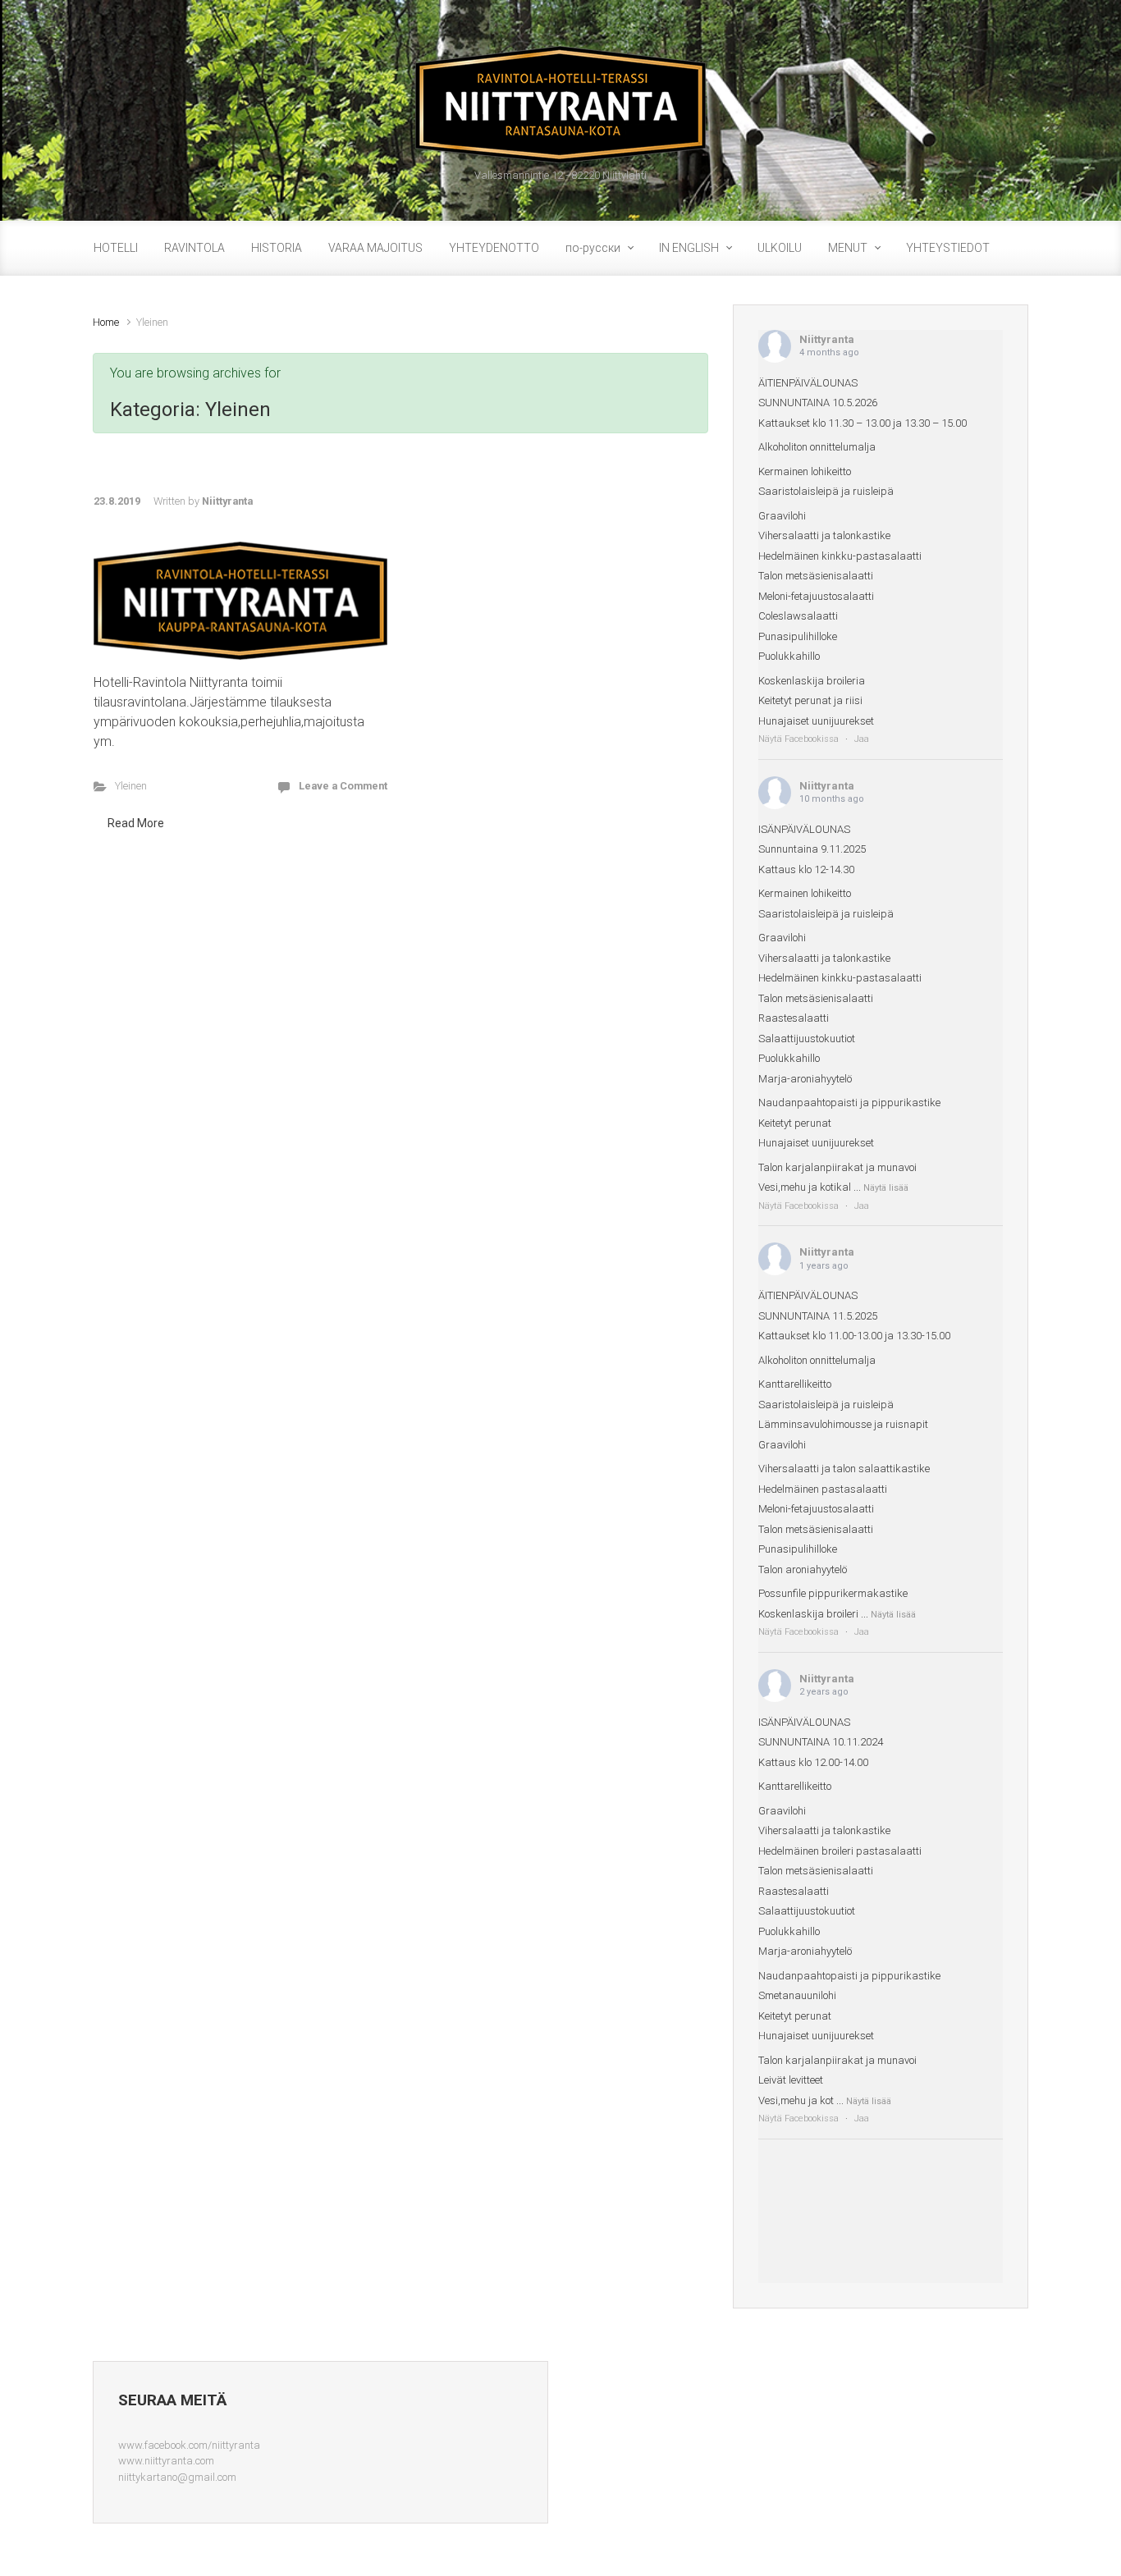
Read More (136, 823)
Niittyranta (227, 501)
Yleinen (131, 786)
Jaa (862, 739)
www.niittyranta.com (166, 2461)
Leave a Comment (343, 786)
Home (106, 322)
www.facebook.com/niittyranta (189, 2445)
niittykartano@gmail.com (177, 2477)
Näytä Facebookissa (798, 739)
